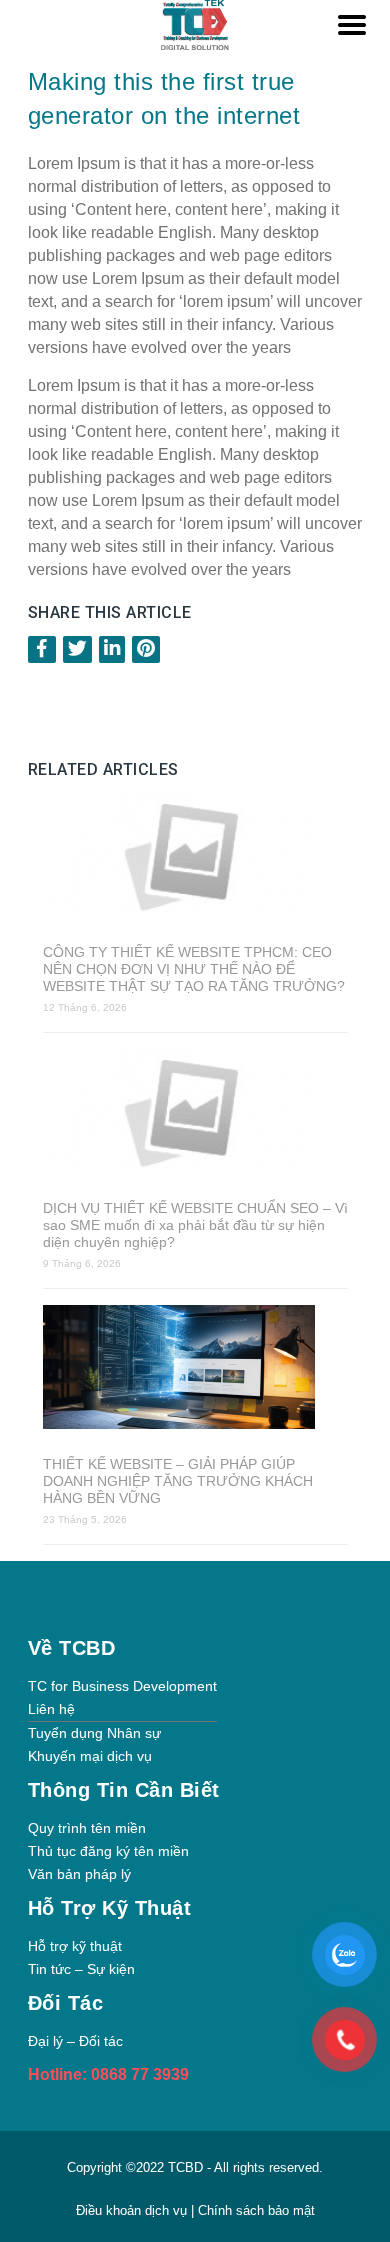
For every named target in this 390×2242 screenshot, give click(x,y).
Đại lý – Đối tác (75, 2041)
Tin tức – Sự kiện (81, 1969)
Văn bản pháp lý (79, 1874)
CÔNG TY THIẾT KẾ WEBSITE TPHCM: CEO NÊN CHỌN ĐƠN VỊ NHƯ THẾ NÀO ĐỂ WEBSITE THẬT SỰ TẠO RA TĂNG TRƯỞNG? (194, 969)
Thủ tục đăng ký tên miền (108, 1851)
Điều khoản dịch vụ (133, 2210)
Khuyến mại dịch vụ (90, 1756)
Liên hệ (51, 1709)
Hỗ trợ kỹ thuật (75, 1946)
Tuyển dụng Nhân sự (94, 1733)
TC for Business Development (122, 1686)
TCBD (185, 2167)
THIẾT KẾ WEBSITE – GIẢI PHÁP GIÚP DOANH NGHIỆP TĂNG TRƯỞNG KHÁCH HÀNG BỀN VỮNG (178, 1481)
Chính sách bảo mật (256, 2210)
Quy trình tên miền (87, 1828)
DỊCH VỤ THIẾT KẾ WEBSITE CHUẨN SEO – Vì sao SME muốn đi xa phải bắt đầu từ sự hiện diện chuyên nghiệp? (195, 1225)
